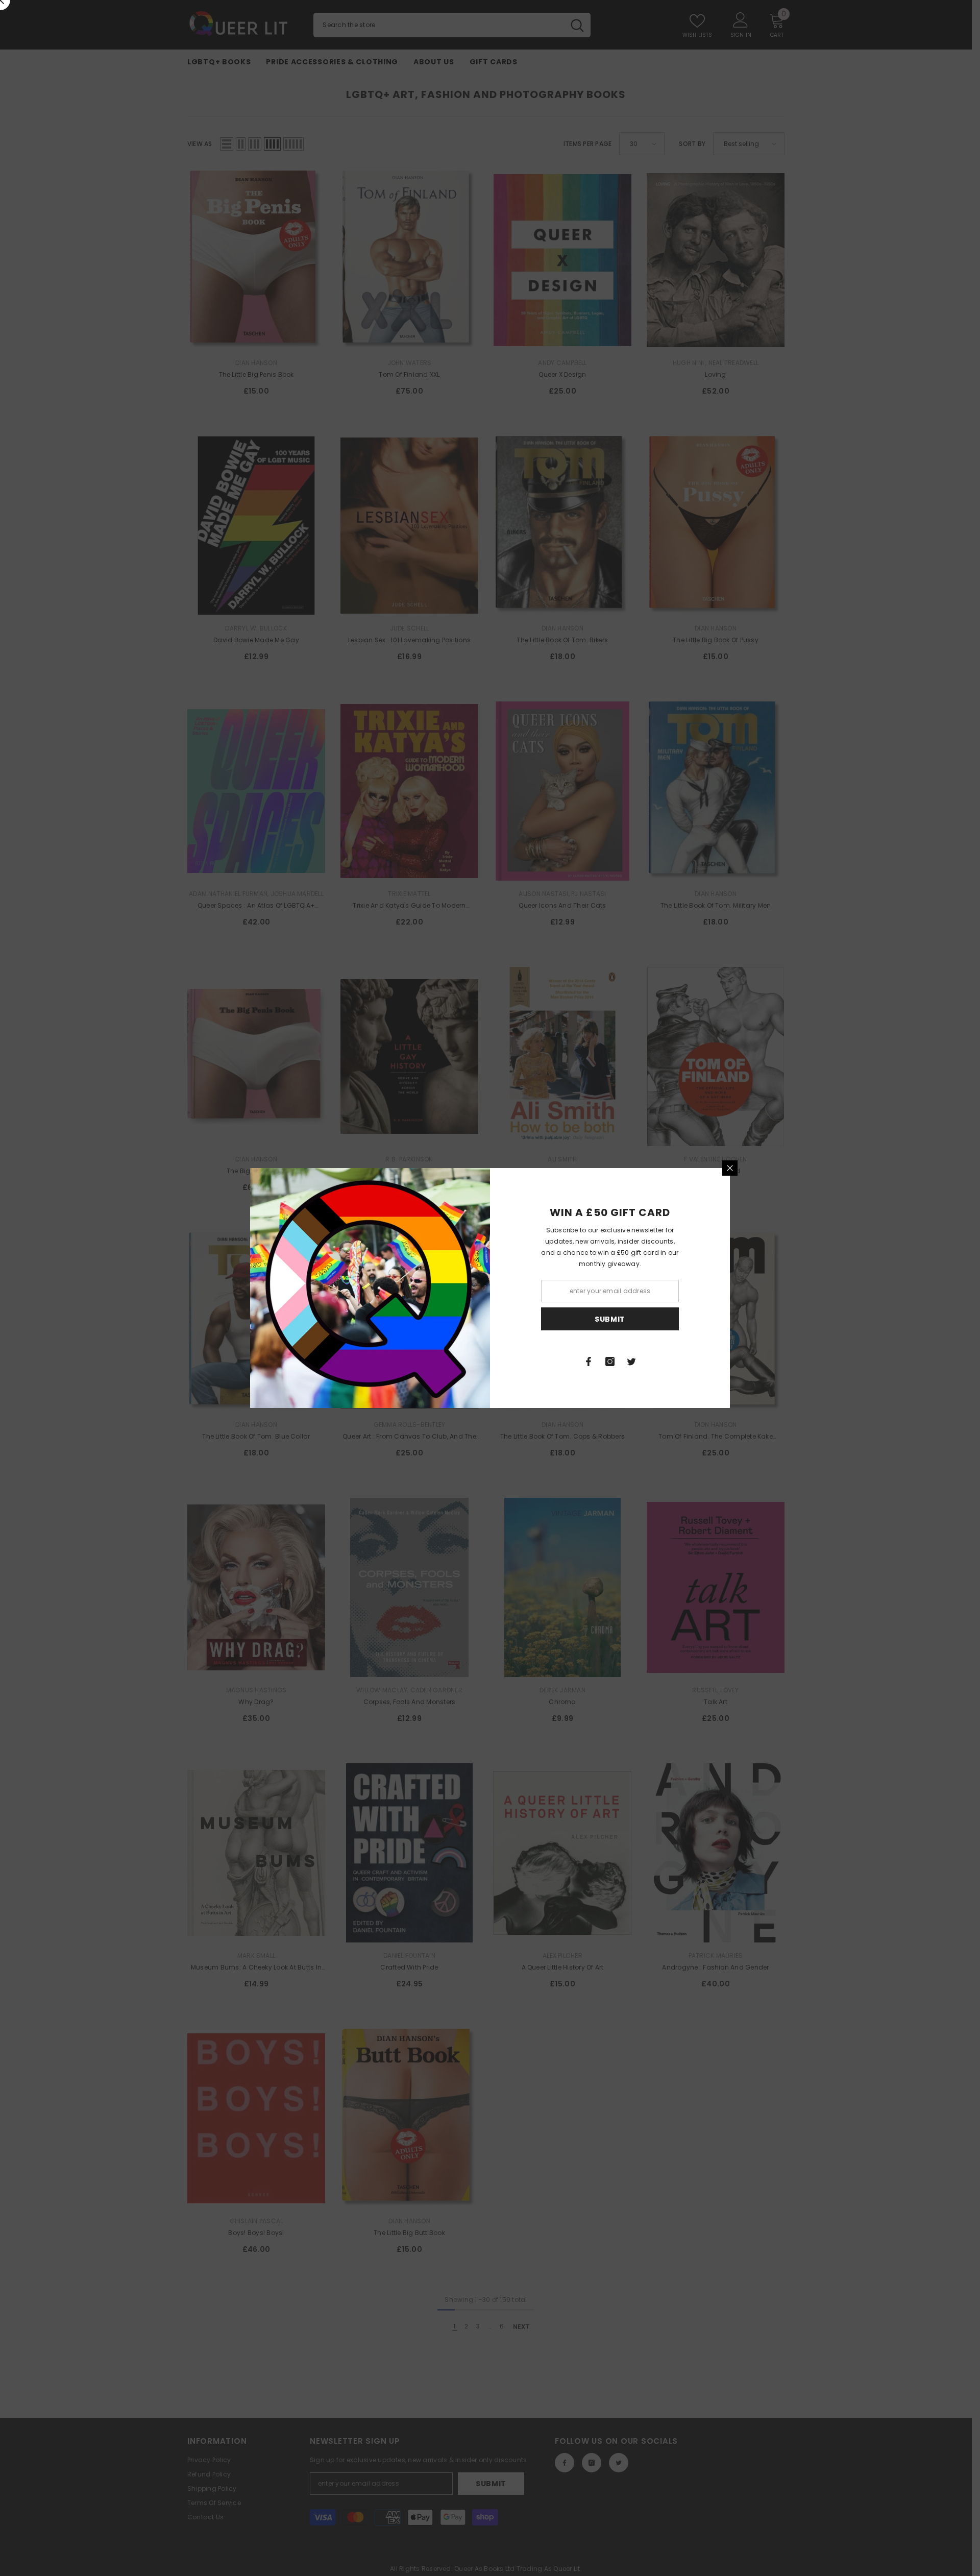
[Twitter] (631, 1362)
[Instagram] (610, 1362)
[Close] (730, 1168)
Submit (610, 1319)
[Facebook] (589, 1362)
